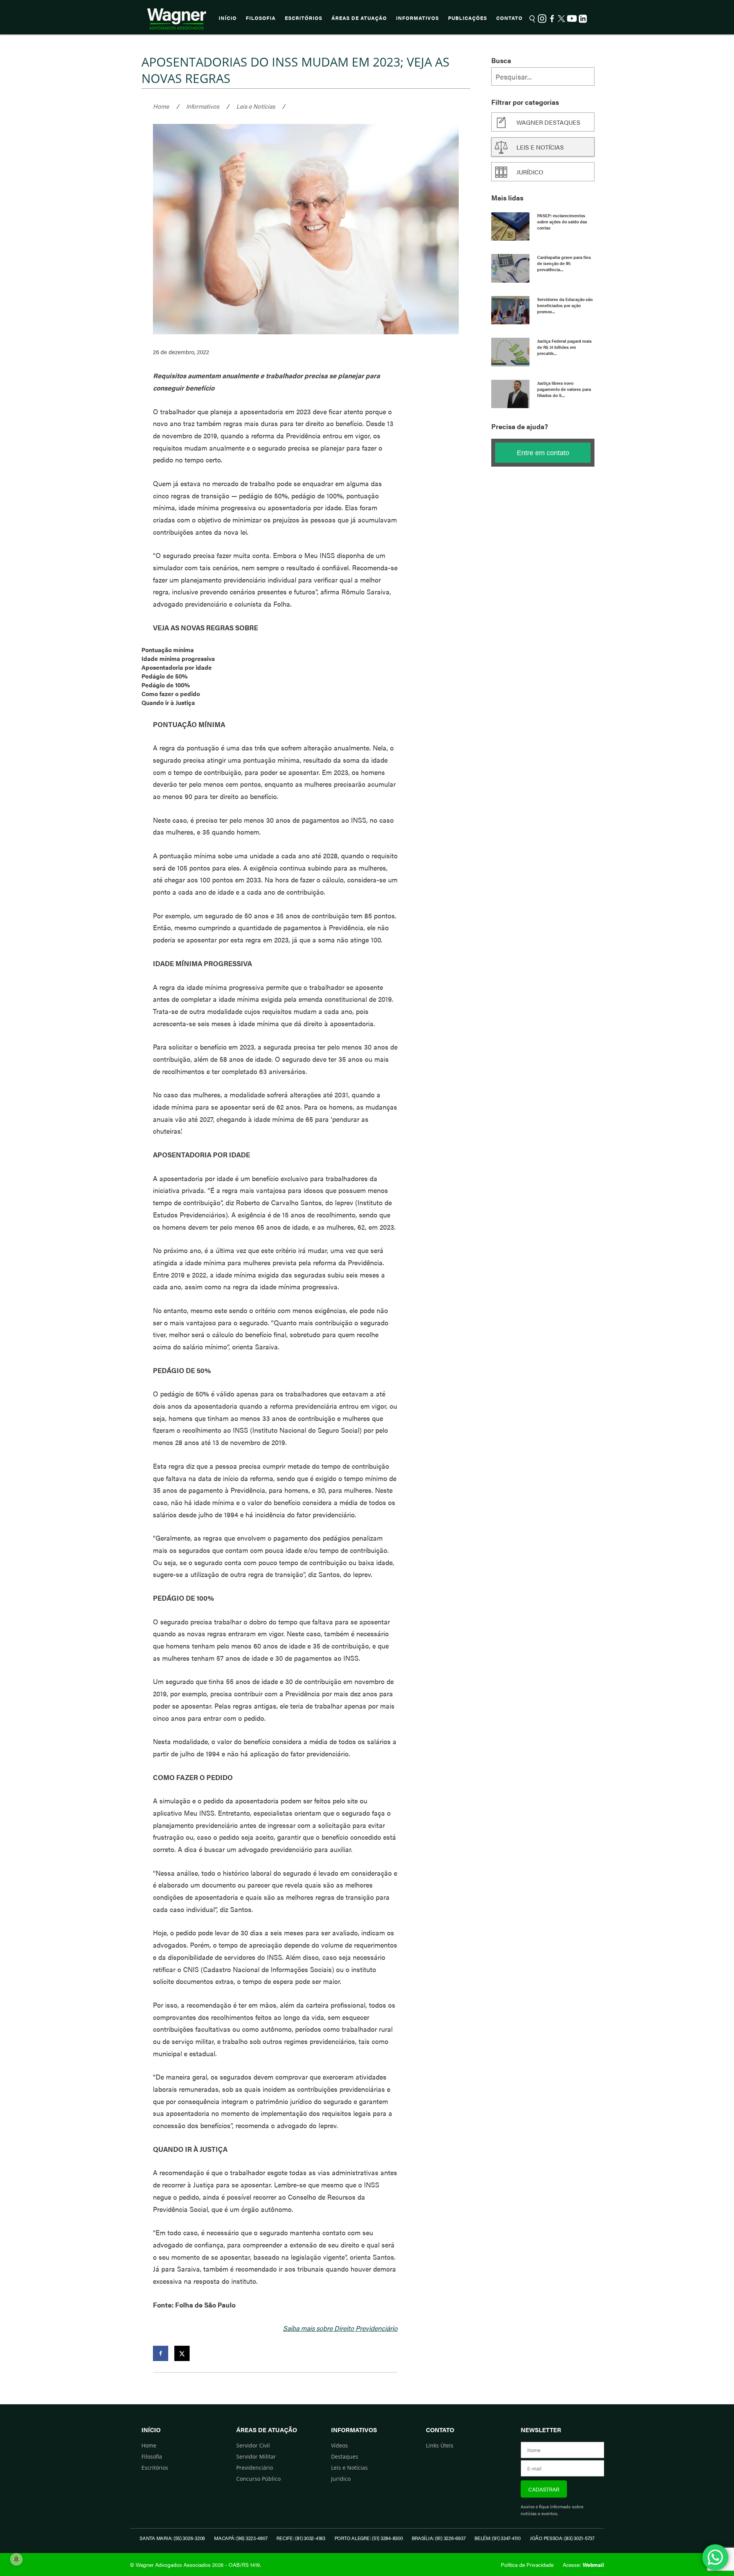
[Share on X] (182, 2353)
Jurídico (530, 172)
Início (228, 18)
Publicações (468, 18)
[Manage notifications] (16, 2559)
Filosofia (261, 18)
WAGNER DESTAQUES (548, 122)
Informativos (417, 18)
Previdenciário (255, 2468)
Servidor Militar (256, 2456)
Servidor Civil (253, 2445)
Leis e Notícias (256, 106)
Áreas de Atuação (359, 18)
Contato (509, 18)
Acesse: (583, 2565)
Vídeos (339, 2445)
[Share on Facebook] (161, 2353)
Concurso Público (258, 2479)
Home (161, 106)
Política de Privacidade (527, 2565)
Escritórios (304, 18)
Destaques (345, 2456)
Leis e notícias (540, 147)
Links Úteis (440, 2445)
